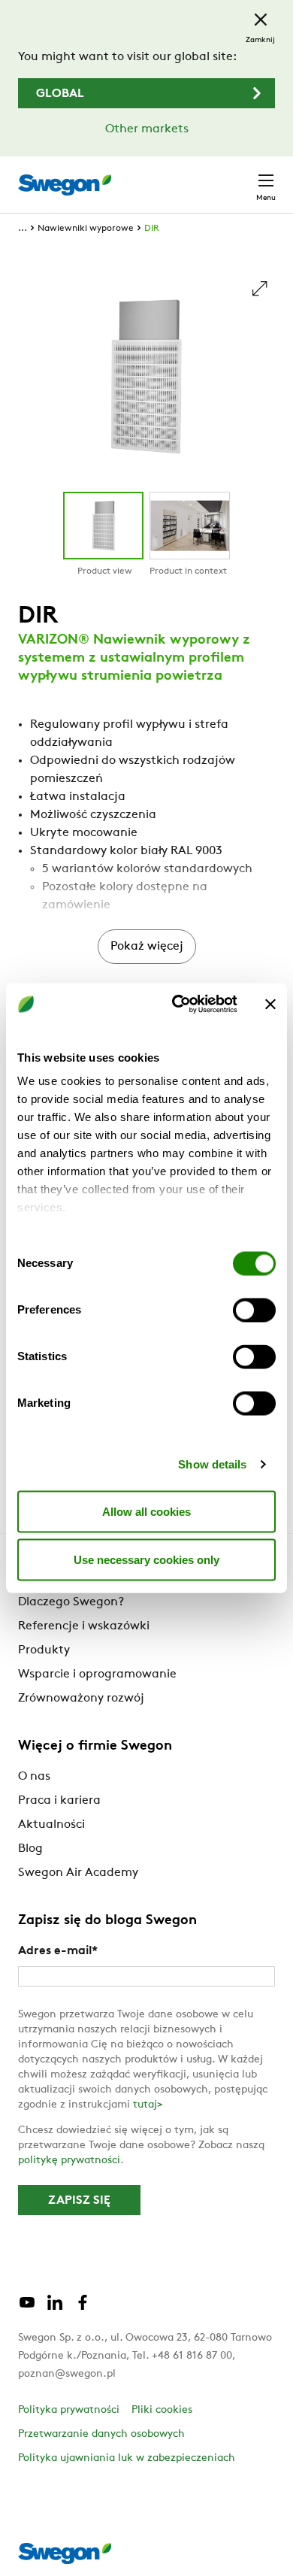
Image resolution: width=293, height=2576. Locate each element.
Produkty (44, 1650)
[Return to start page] (65, 185)
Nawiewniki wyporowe (86, 229)
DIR (152, 229)
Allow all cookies (146, 1511)
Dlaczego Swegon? (71, 1602)
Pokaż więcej (147, 947)
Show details (212, 1464)
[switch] (254, 1310)
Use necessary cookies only (146, 1559)
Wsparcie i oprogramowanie (97, 1674)
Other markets (147, 129)
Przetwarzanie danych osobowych (101, 2434)
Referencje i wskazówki (84, 1626)
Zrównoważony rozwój (81, 1699)
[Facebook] (83, 2308)
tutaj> (148, 2105)
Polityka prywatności (69, 2410)
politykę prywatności (69, 2161)
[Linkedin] (55, 2308)
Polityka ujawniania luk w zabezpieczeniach (127, 2458)
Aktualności (51, 1825)
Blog (30, 1849)
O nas (34, 1777)
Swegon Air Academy (78, 1873)
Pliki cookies (162, 2410)
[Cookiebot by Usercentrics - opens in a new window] (178, 1005)
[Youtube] (27, 2308)
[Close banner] (270, 1004)
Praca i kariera (59, 1801)
